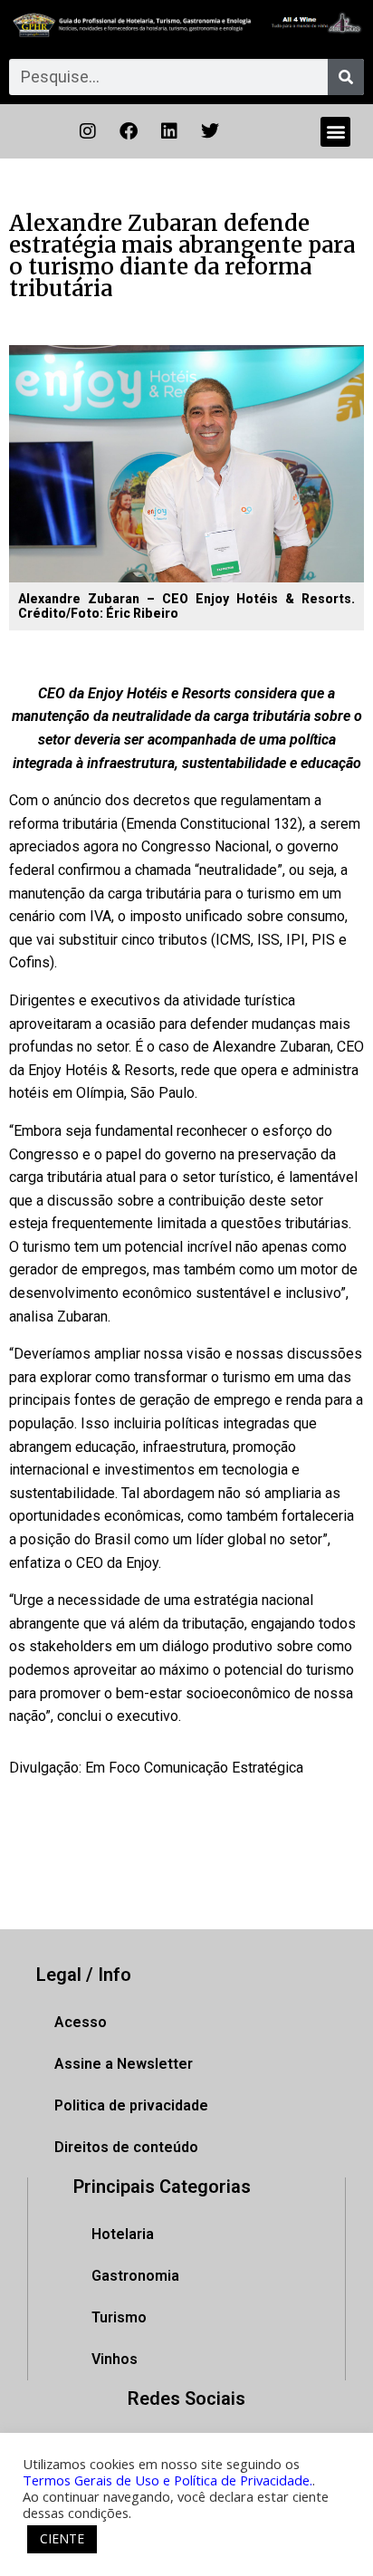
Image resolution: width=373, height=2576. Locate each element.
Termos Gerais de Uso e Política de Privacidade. (167, 2480)
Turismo (119, 2317)
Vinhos (115, 2359)
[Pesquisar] (346, 77)
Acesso (81, 2022)
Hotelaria (123, 2234)
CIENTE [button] (62, 2538)
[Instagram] (88, 131)
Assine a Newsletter (124, 2064)
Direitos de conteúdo (126, 2147)
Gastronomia (135, 2276)
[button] (335, 132)
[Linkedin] (169, 131)
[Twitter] (210, 131)
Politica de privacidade (131, 2105)
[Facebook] (129, 131)
